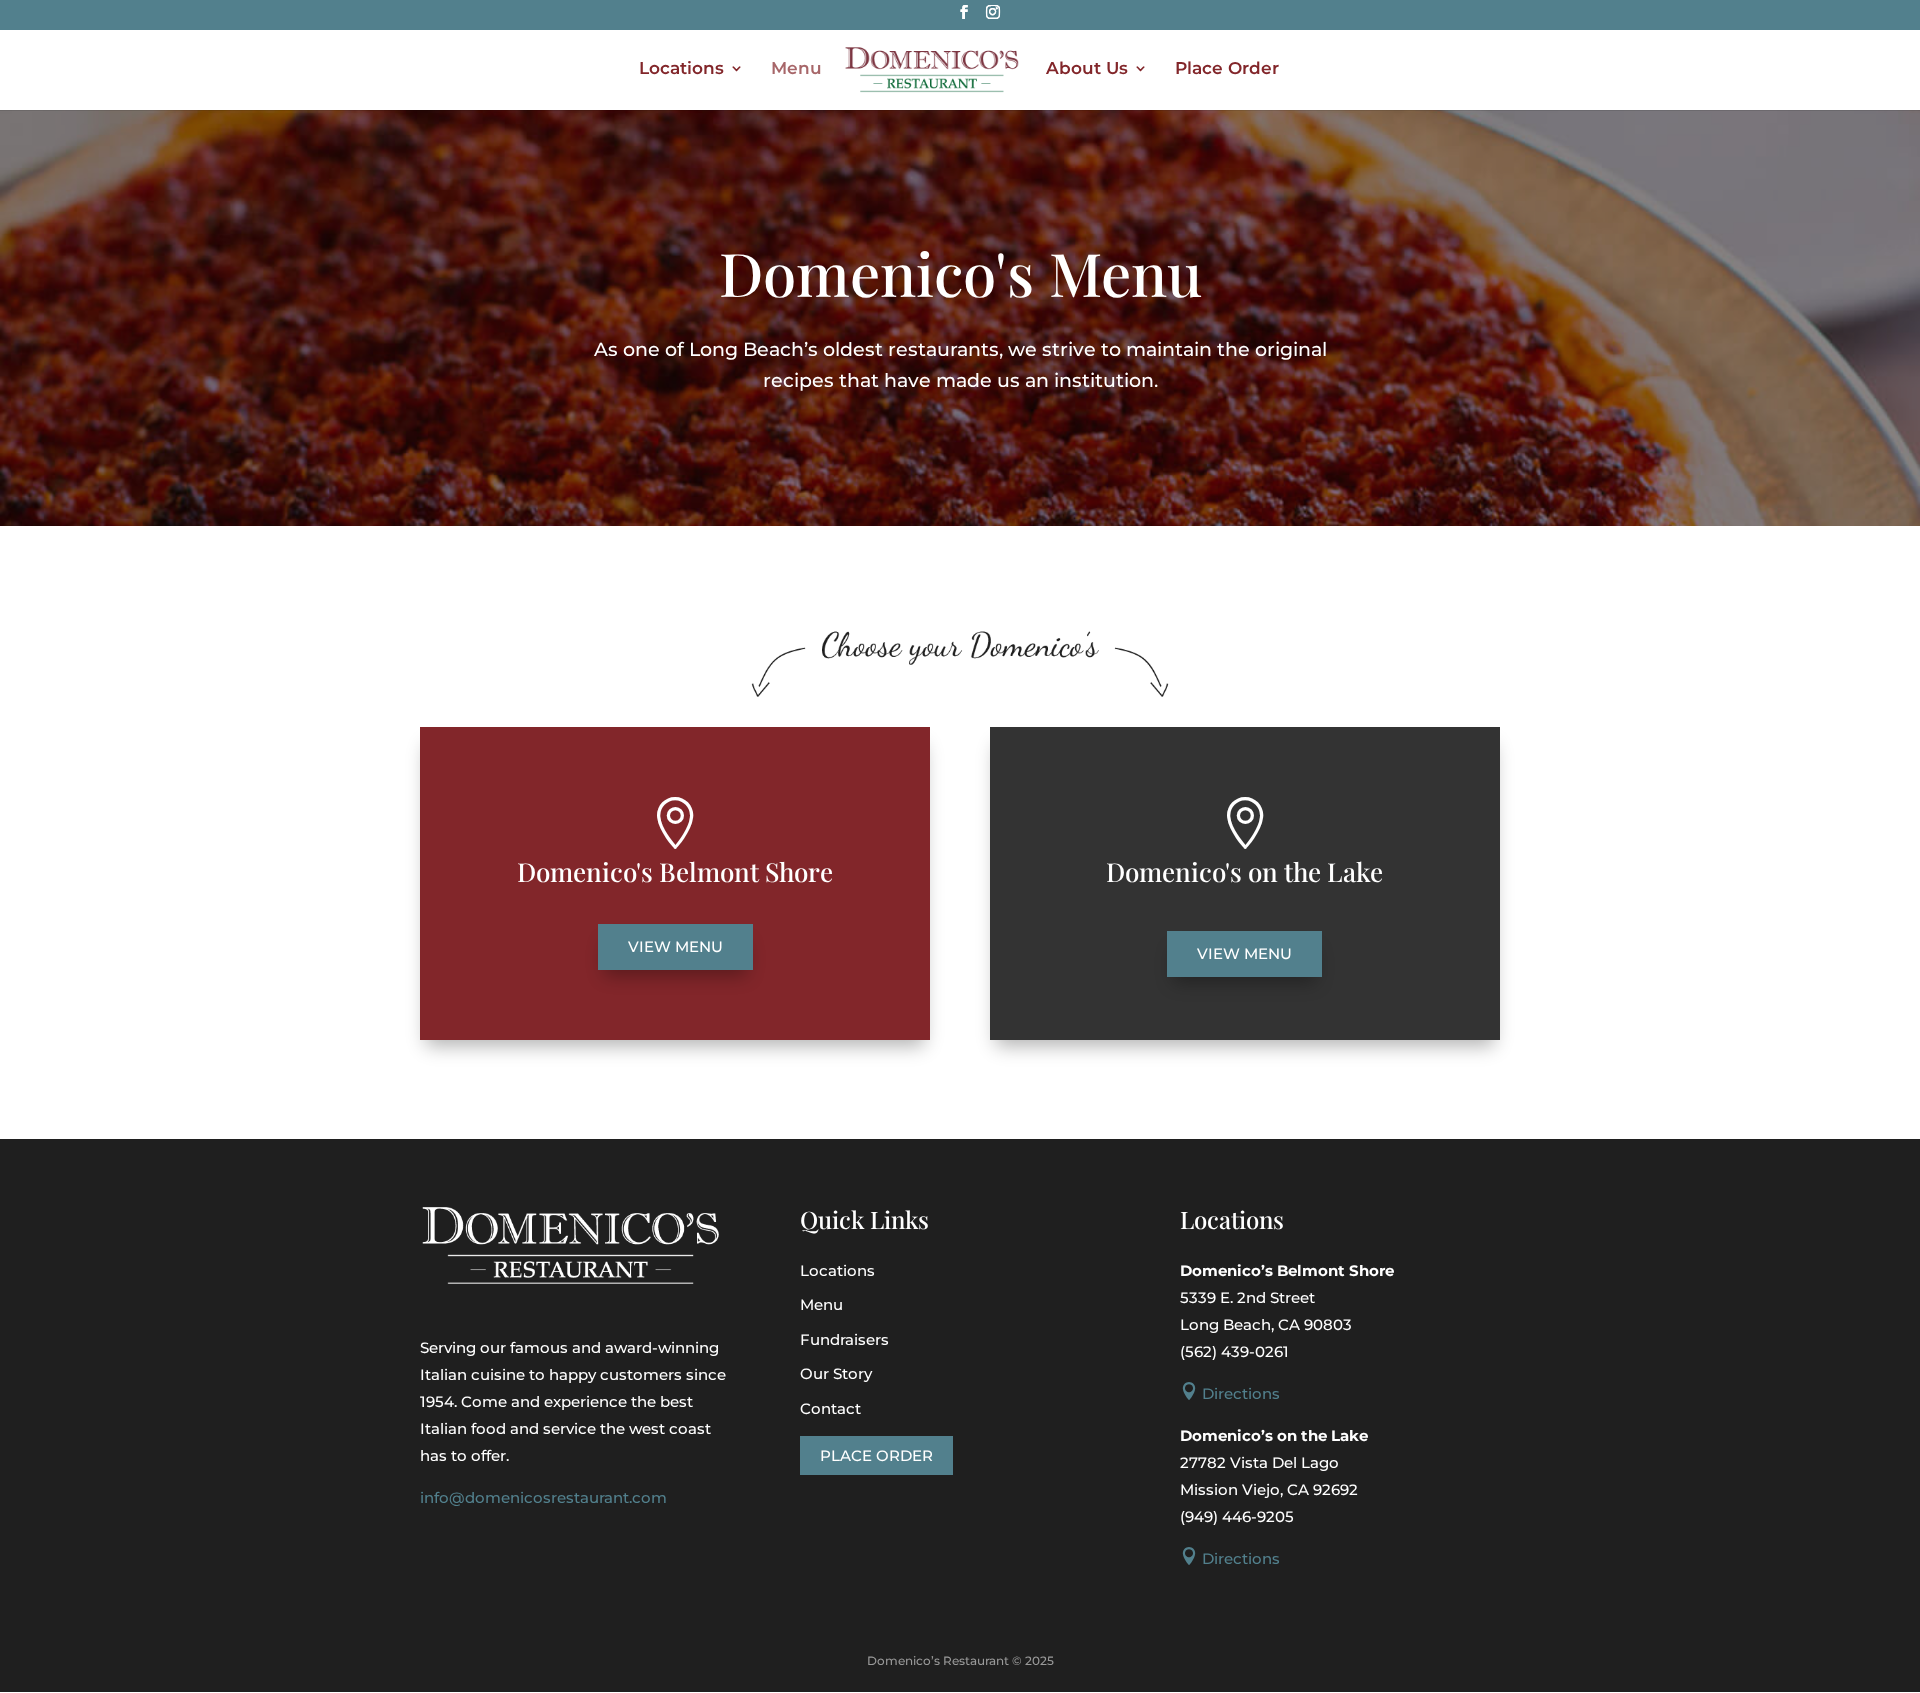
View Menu (675, 946)
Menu (796, 69)
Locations (681, 69)
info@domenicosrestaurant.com (543, 1497)
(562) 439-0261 (1234, 1351)
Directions (1230, 1393)
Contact (830, 1408)
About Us (1087, 69)
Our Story (836, 1373)
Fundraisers (844, 1339)
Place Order (1227, 69)
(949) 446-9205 (1237, 1516)
